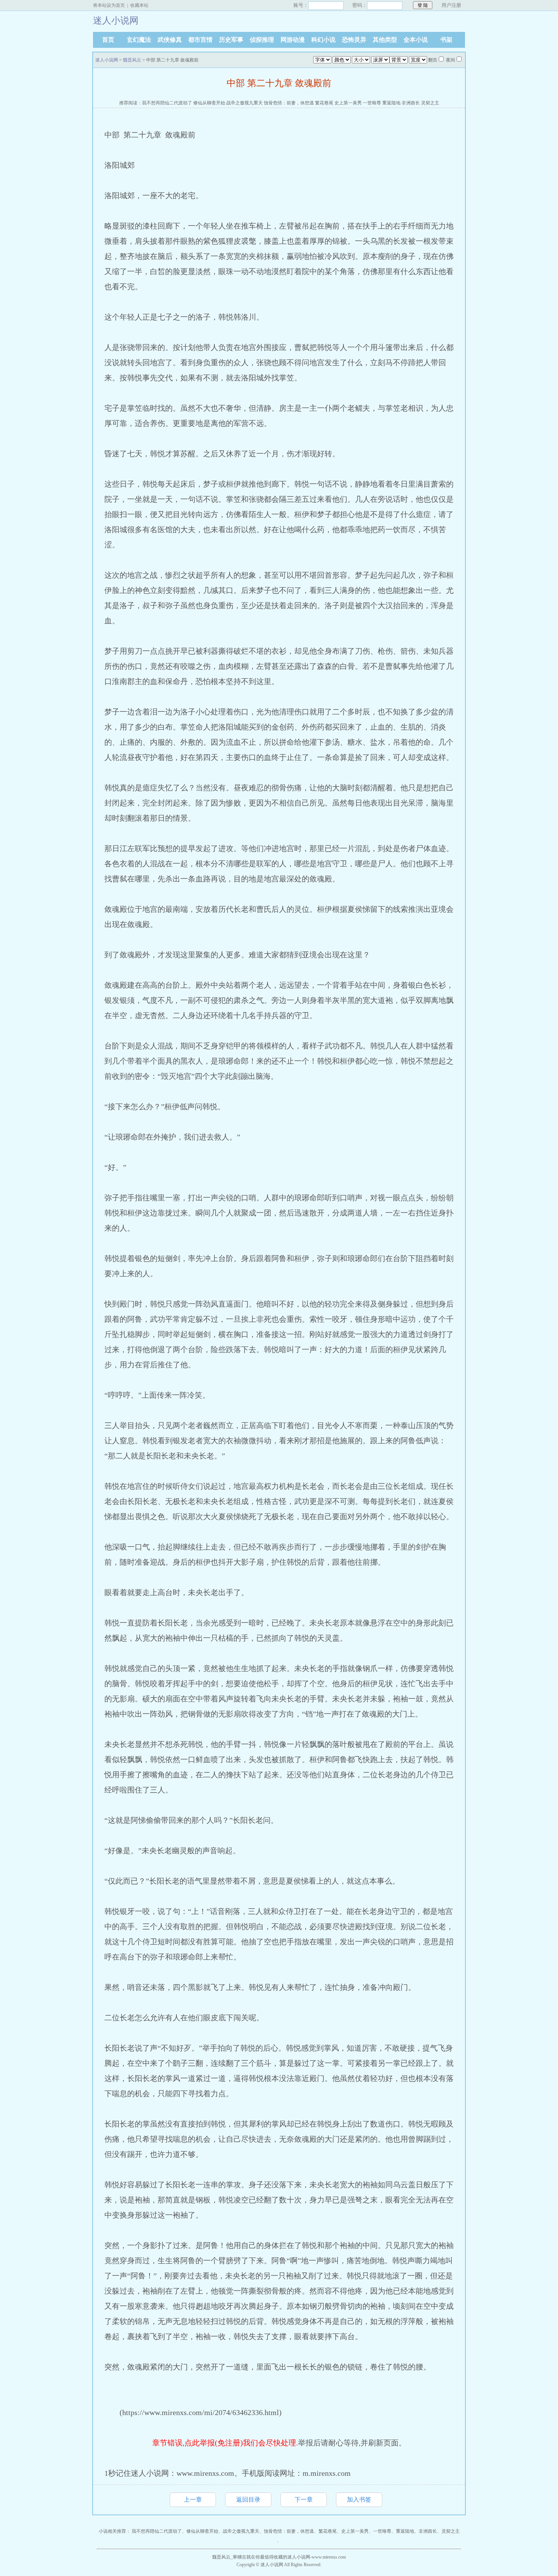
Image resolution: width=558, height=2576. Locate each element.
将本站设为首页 (109, 5)
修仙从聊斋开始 (209, 103)
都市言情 (200, 40)
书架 (446, 40)
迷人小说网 (107, 60)
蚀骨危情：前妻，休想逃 (289, 103)
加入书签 (359, 2500)
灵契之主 (430, 103)
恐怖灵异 (354, 40)
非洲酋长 (411, 103)
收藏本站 (139, 5)
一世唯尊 (372, 103)
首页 (108, 40)
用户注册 (451, 5)
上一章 (193, 2500)
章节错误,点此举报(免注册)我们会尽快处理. (225, 2443)
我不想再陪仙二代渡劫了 (167, 103)
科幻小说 (323, 40)
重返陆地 (391, 103)
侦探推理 (262, 40)
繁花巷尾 (324, 103)
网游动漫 (293, 40)
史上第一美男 (348, 103)
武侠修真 (170, 40)
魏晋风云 (132, 60)
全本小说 (416, 40)
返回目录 (248, 2500)
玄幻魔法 (139, 40)
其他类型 (385, 40)
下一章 (304, 2500)
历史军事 (231, 40)
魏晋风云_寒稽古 (229, 2557)
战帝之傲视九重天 (244, 103)
